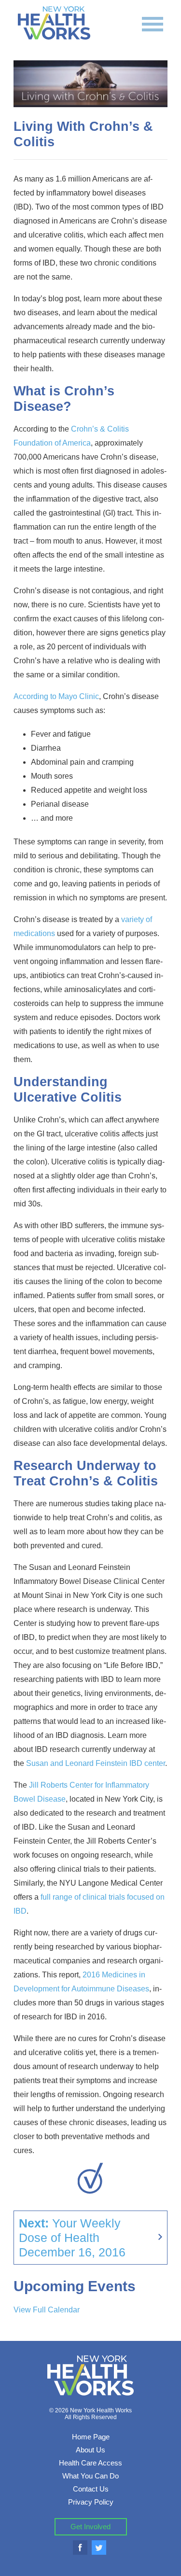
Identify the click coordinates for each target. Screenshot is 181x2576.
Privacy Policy (91, 2502)
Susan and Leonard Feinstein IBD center (96, 1763)
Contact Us (91, 2489)
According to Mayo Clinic (56, 696)
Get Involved (90, 2527)
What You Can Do (90, 2476)
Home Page (91, 2437)
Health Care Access (90, 2463)
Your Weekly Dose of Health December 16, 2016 (72, 2238)
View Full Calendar (47, 2310)
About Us (90, 2450)
